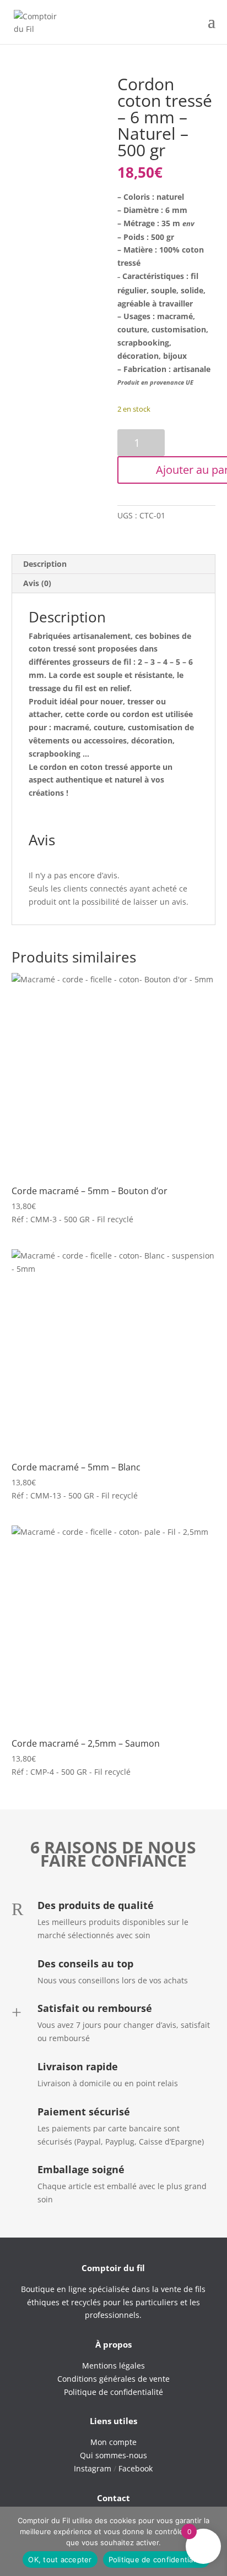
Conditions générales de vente (113, 2379)
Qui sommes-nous (113, 2455)
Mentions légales (113, 2366)
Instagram (93, 2468)
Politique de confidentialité (156, 2559)
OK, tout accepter (60, 2559)
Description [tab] (45, 564)
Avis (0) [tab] (37, 583)
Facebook (136, 2468)
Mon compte (113, 2442)
